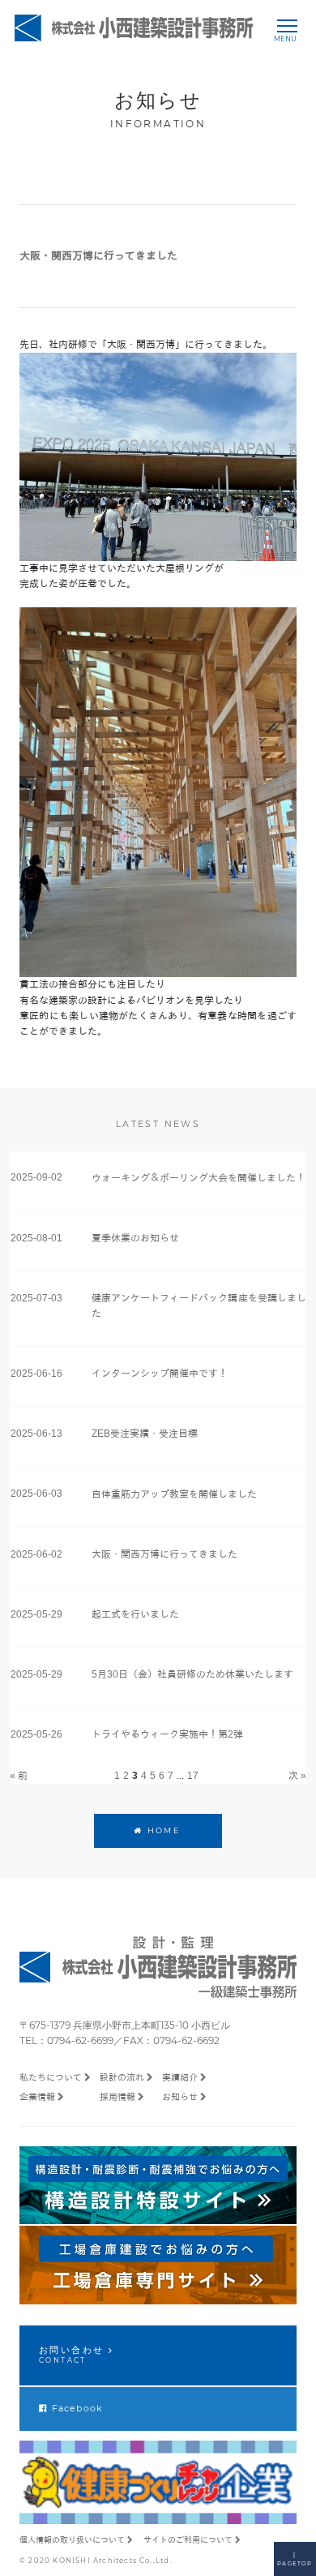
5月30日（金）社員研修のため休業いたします (192, 1674)
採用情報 (117, 2097)
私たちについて (51, 2077)
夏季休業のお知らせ (135, 1238)
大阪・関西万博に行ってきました (164, 1554)
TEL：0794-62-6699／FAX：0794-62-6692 (120, 2040)
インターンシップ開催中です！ (160, 1374)
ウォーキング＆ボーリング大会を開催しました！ (199, 1178)
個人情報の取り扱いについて (72, 2540)
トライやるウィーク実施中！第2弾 (167, 1734)
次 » (297, 1776)
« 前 (19, 1776)
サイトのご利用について (188, 2540)
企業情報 (37, 2097)
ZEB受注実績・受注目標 (145, 1434)
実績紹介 (180, 2077)
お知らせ (180, 2097)
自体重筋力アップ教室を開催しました (174, 1494)
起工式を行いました (135, 1614)
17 (193, 1776)
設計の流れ (122, 2077)
